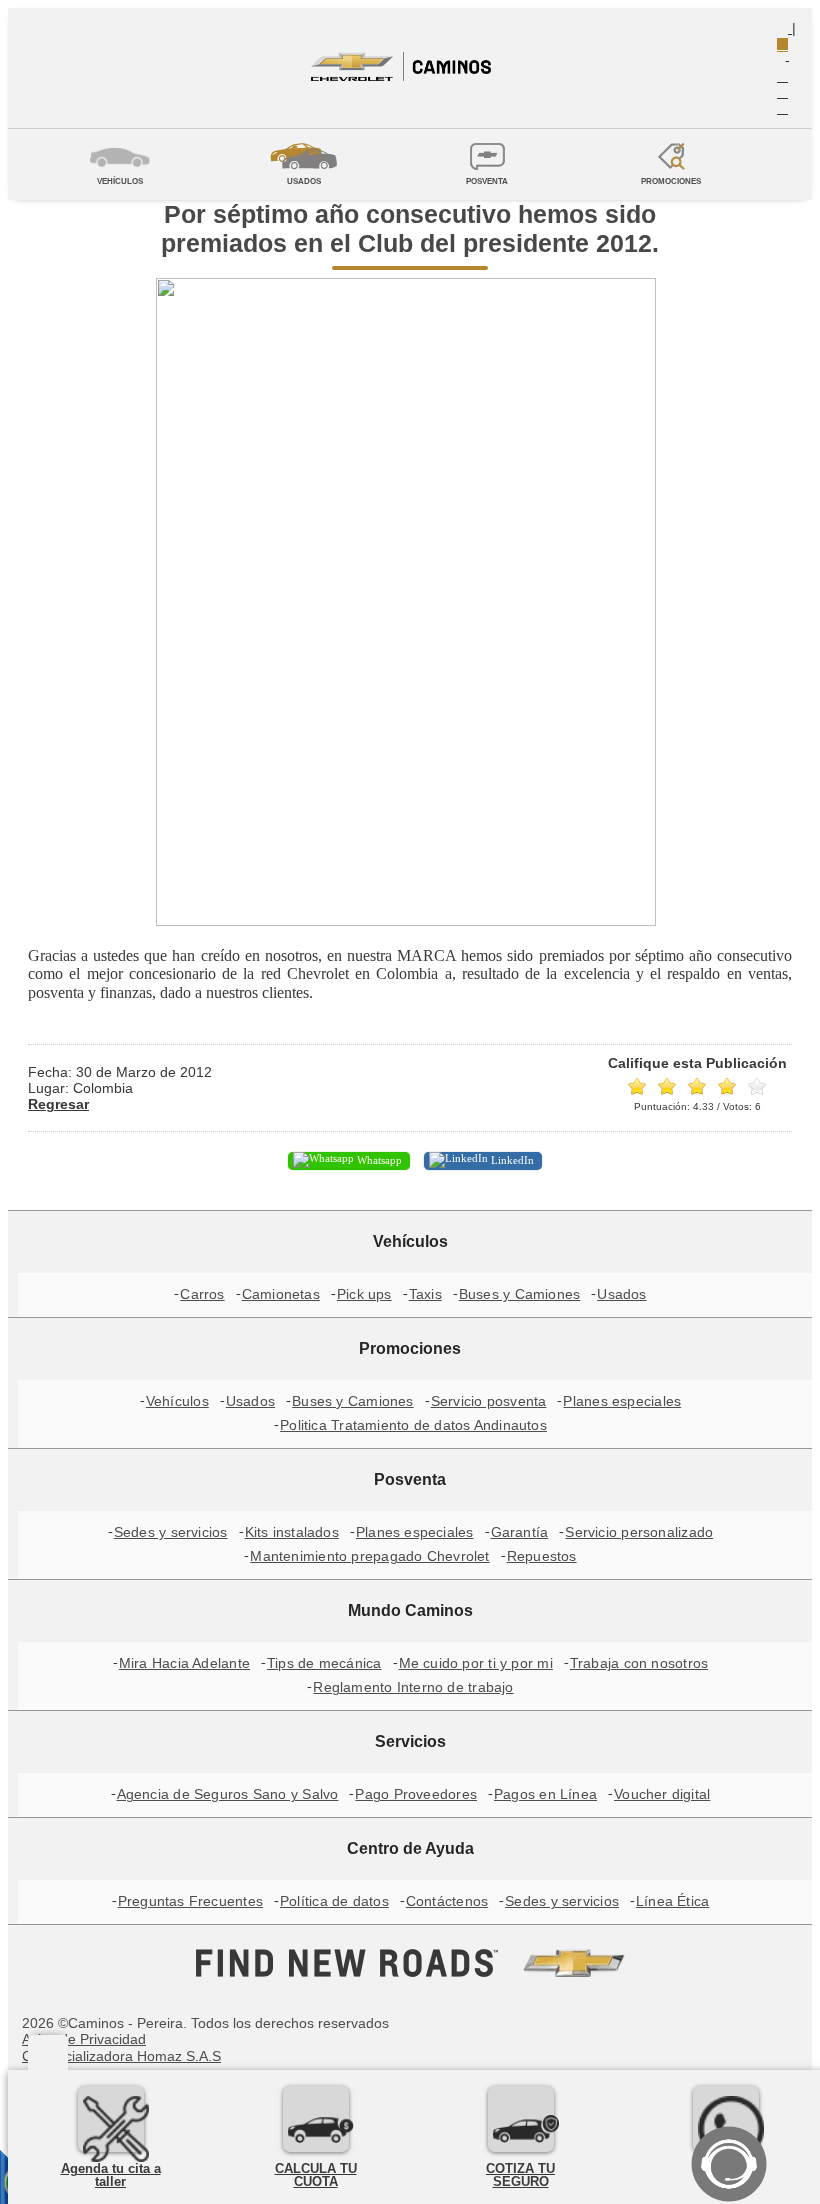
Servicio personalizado (639, 1532)
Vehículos (177, 1401)
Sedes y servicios (171, 1532)
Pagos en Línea (545, 1794)
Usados (621, 1294)
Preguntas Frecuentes (190, 1901)
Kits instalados (292, 1532)
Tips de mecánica (324, 1663)
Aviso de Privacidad (84, 2039)
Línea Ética (672, 1901)
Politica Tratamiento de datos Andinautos (413, 1425)
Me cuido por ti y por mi (476, 1663)
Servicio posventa (489, 1401)
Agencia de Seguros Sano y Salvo (228, 1794)
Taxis (425, 1294)
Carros (202, 1294)
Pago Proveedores (416, 1794)
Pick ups (364, 1294)
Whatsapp (378, 1160)
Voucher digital (662, 1794)
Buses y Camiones (520, 1294)
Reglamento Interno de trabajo (413, 1687)
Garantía (520, 1532)
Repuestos (542, 1556)
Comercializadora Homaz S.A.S (121, 2056)
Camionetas (281, 1294)
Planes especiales (622, 1401)
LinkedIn (511, 1160)
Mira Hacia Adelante (184, 1663)
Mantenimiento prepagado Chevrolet (369, 1556)
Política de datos (334, 1901)
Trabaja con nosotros (639, 1663)
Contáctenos (447, 1901)
